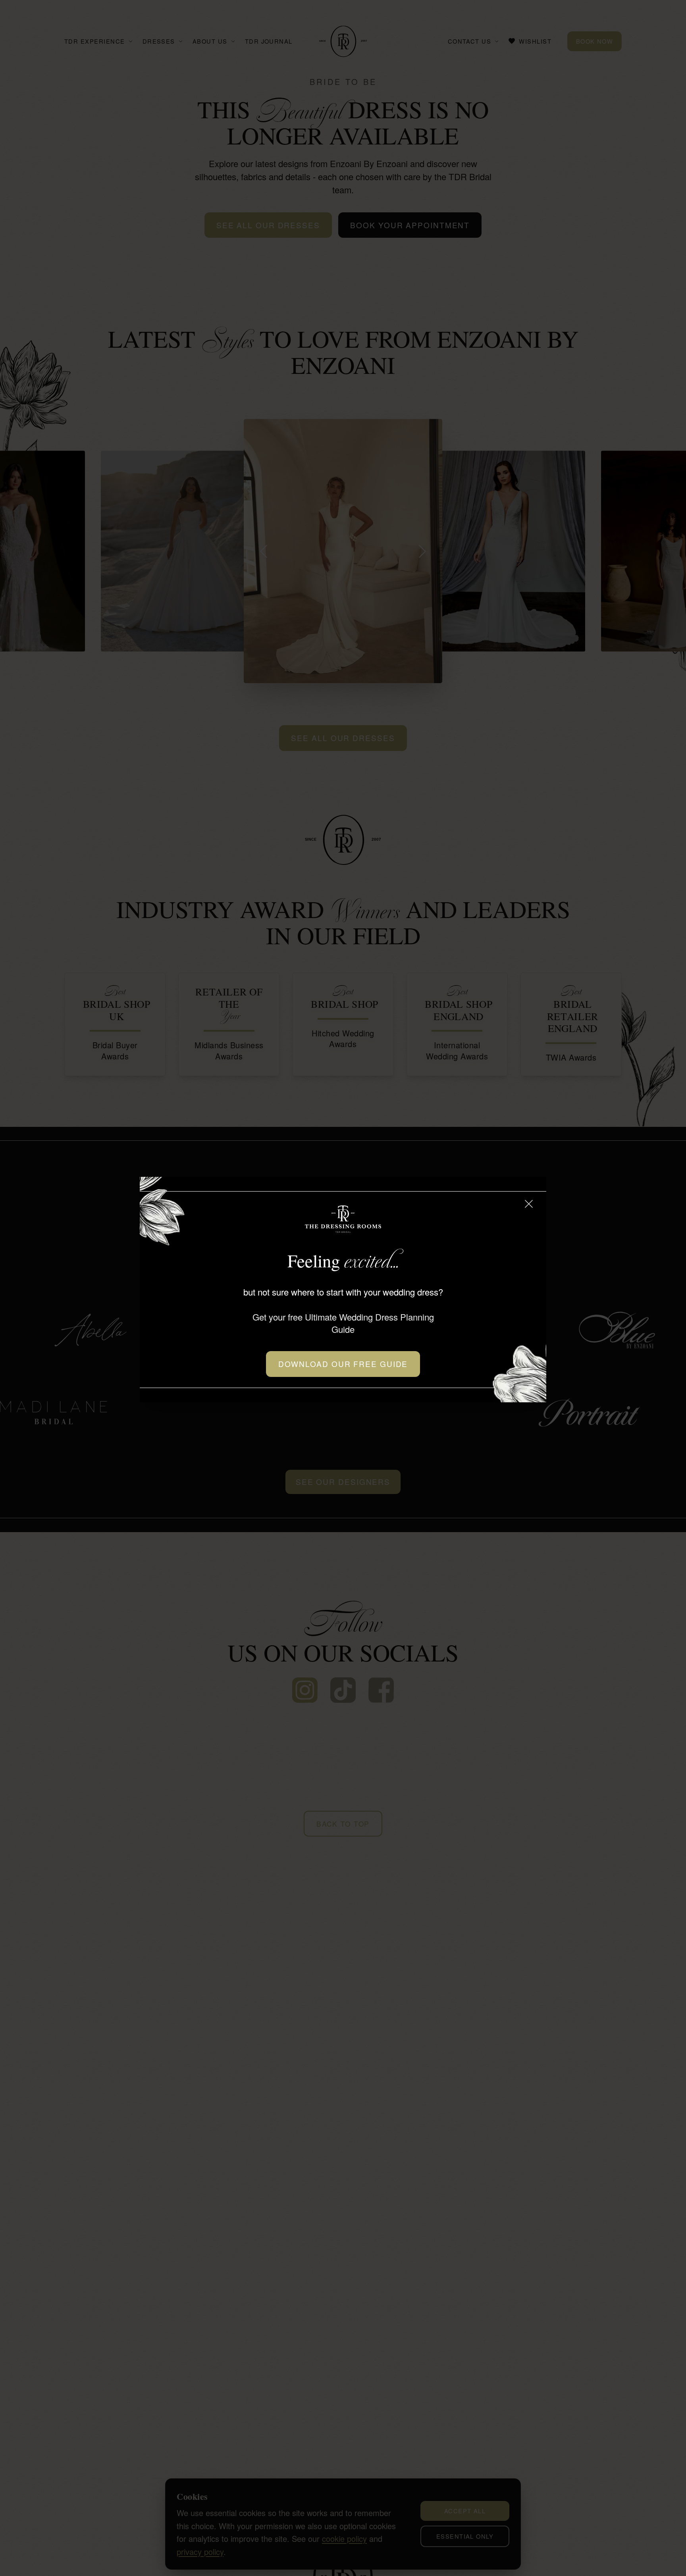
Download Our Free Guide (343, 1364)
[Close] (529, 1204)
